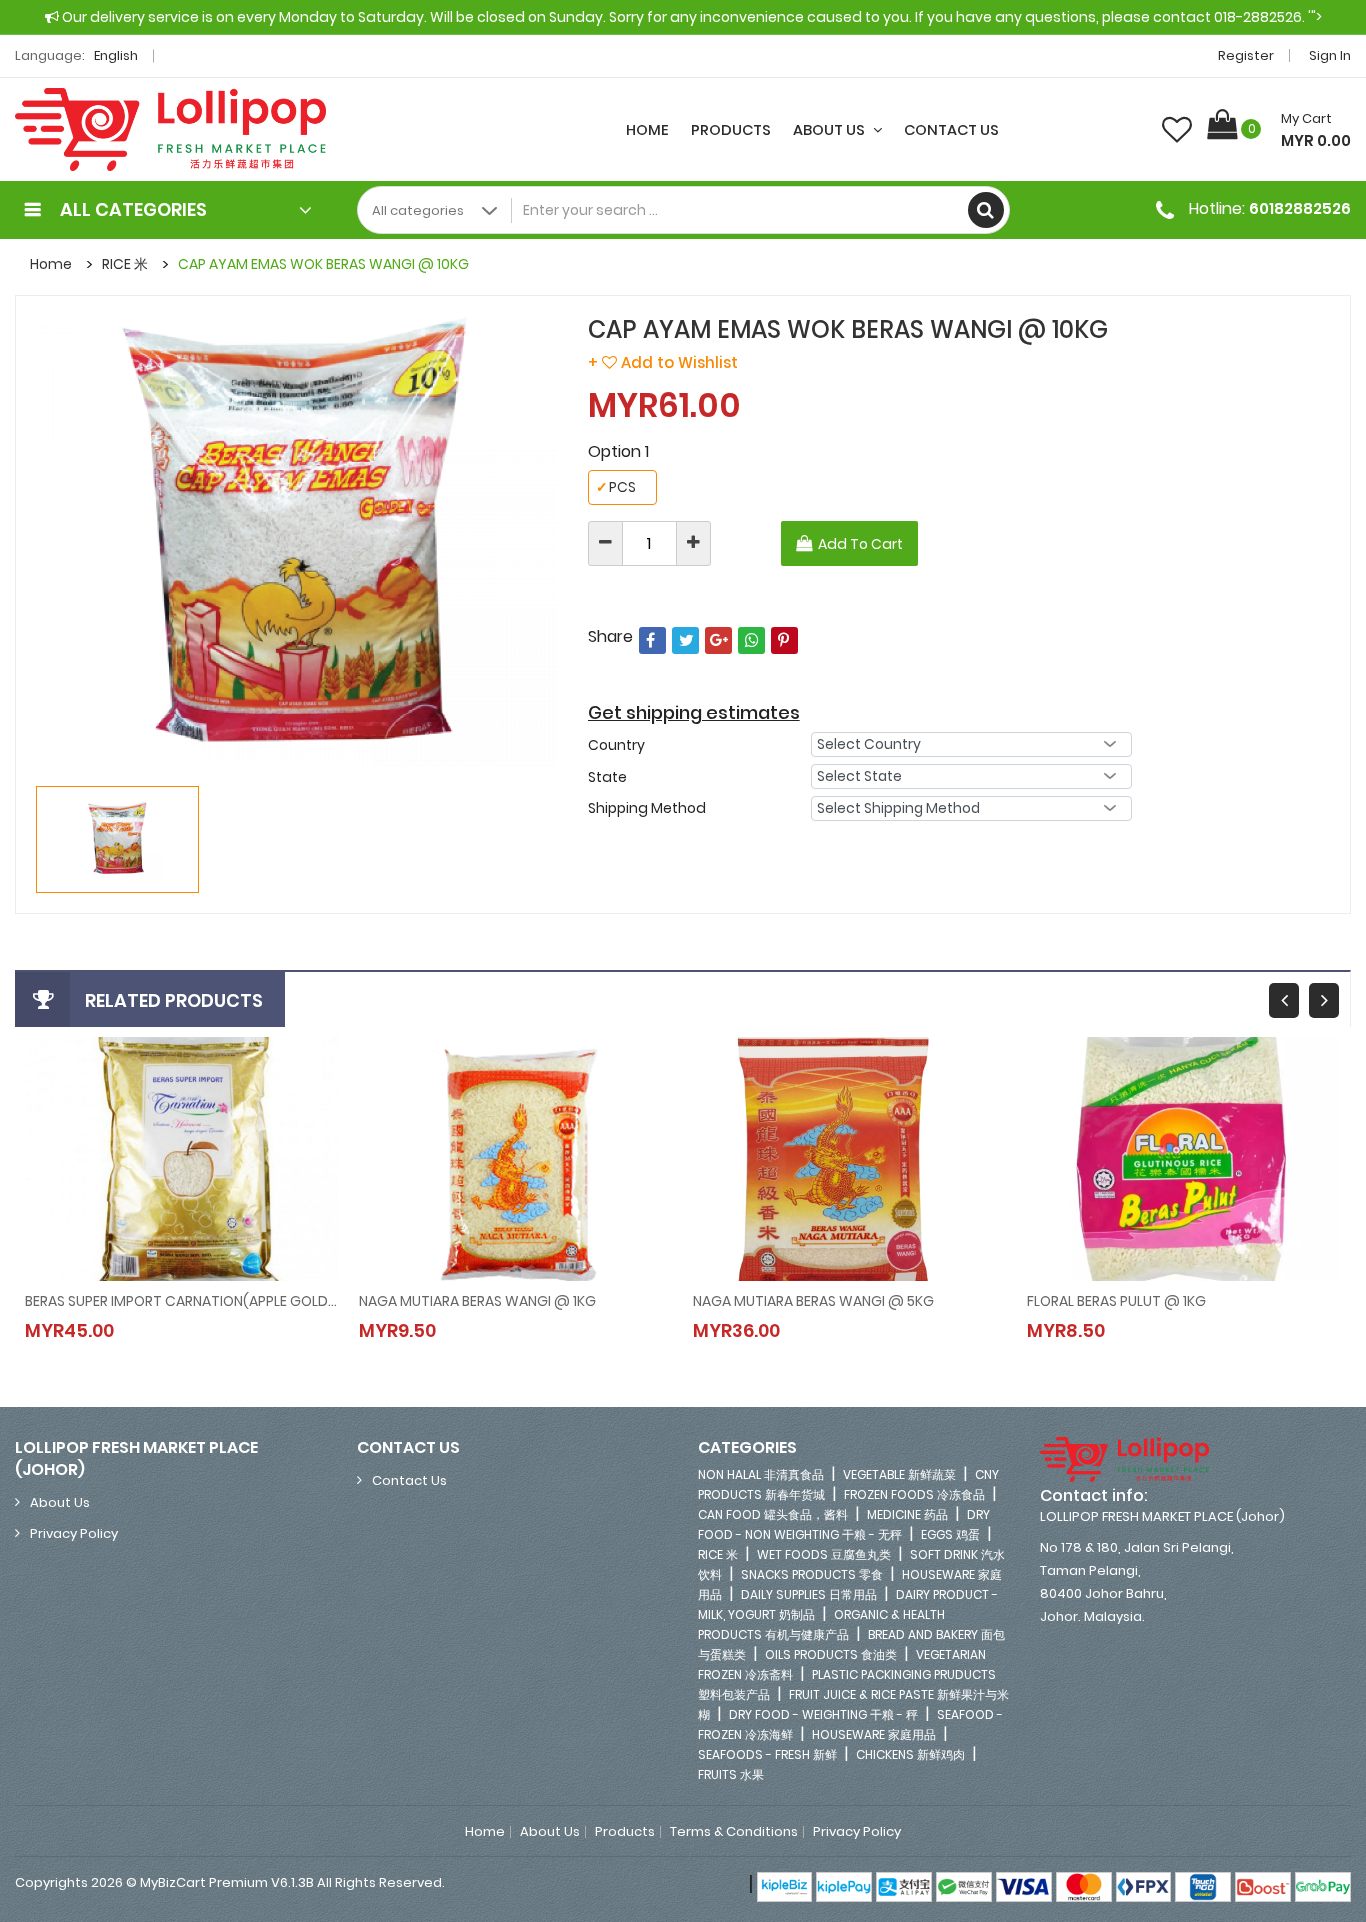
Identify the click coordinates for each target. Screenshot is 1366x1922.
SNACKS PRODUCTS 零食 (812, 1574)
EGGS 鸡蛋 (950, 1534)
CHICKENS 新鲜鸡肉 (910, 1754)
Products (731, 130)
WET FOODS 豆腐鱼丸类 (824, 1554)
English (117, 55)
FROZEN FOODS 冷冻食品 (914, 1494)
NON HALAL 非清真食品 (761, 1474)
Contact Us (951, 130)
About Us (830, 130)
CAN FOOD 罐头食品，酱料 (773, 1514)
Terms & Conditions (734, 1832)
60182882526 (1300, 208)
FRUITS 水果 (731, 1774)
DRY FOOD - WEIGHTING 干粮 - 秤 (823, 1714)
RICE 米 (125, 264)
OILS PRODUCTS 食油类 (831, 1654)
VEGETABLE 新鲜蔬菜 (899, 1474)
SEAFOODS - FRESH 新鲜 (767, 1754)
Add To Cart (860, 544)
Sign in (1330, 55)
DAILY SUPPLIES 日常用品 (809, 1594)
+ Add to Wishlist (663, 362)
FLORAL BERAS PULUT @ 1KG (1116, 1301)
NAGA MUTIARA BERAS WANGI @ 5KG (813, 1301)
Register (1246, 55)
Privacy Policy (74, 1533)
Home (647, 130)
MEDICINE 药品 (907, 1514)
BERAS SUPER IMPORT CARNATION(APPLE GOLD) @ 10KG (182, 1301)
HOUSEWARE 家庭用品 (874, 1734)
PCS (616, 487)
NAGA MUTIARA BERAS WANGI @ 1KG (477, 1301)
